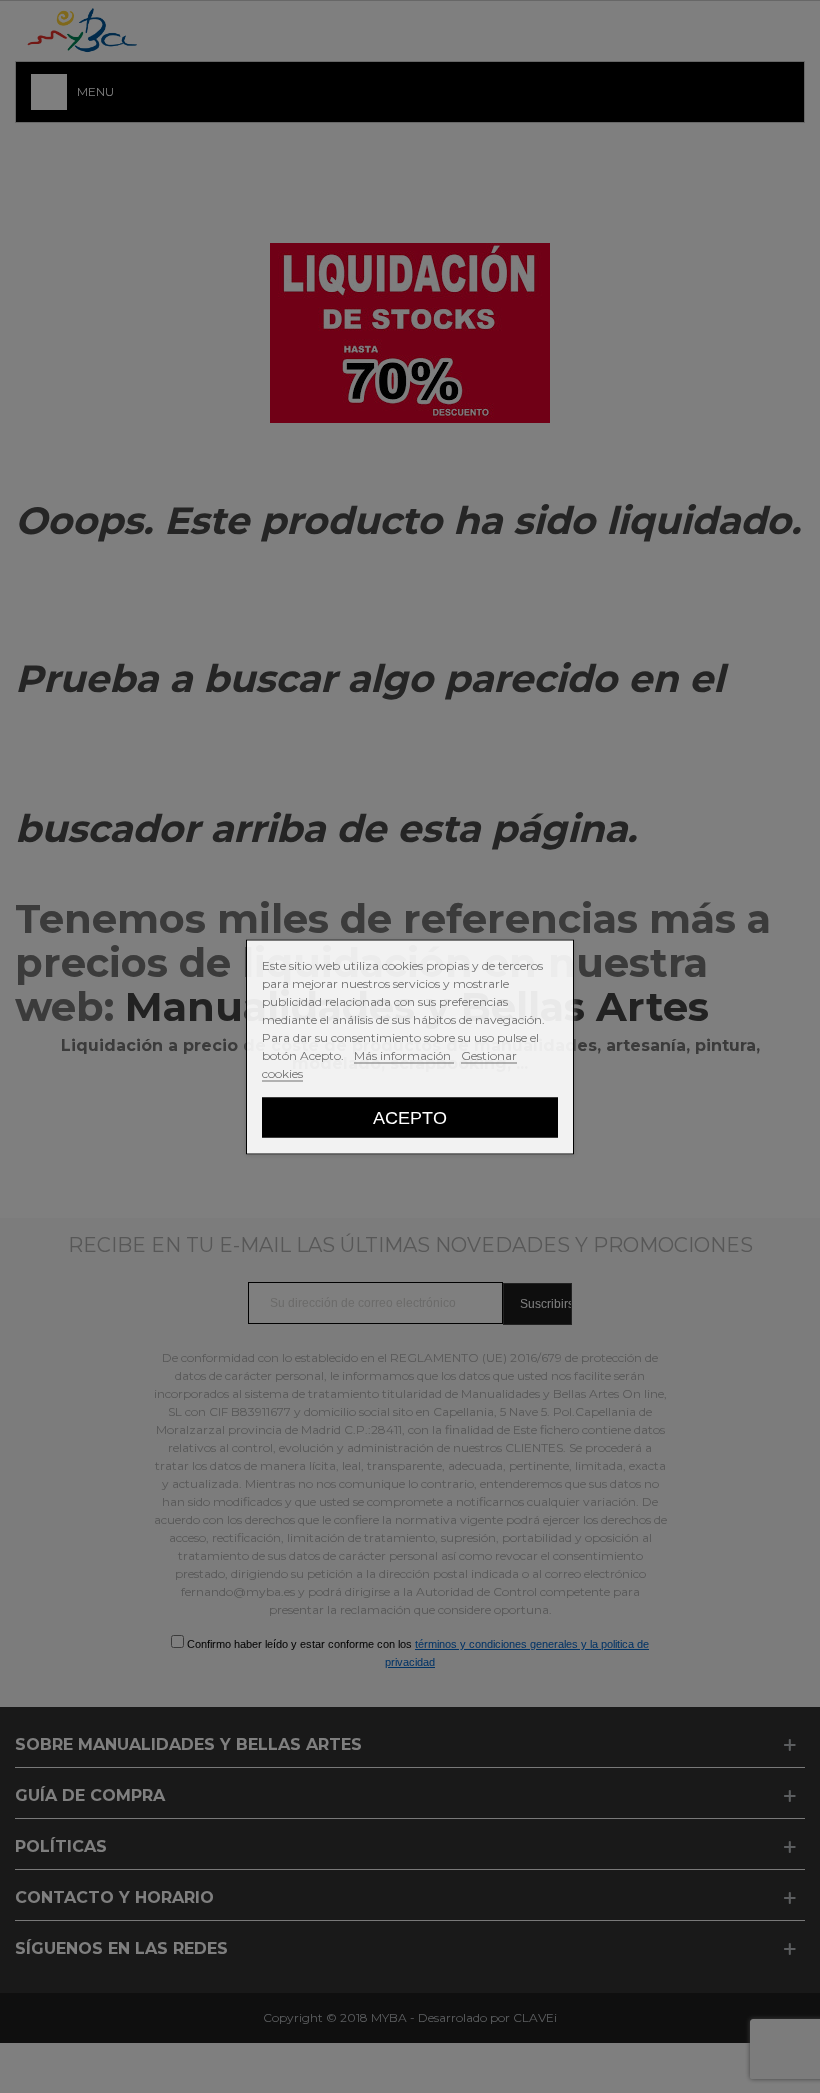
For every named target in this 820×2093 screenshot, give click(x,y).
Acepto (410, 1116)
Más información (404, 1054)
